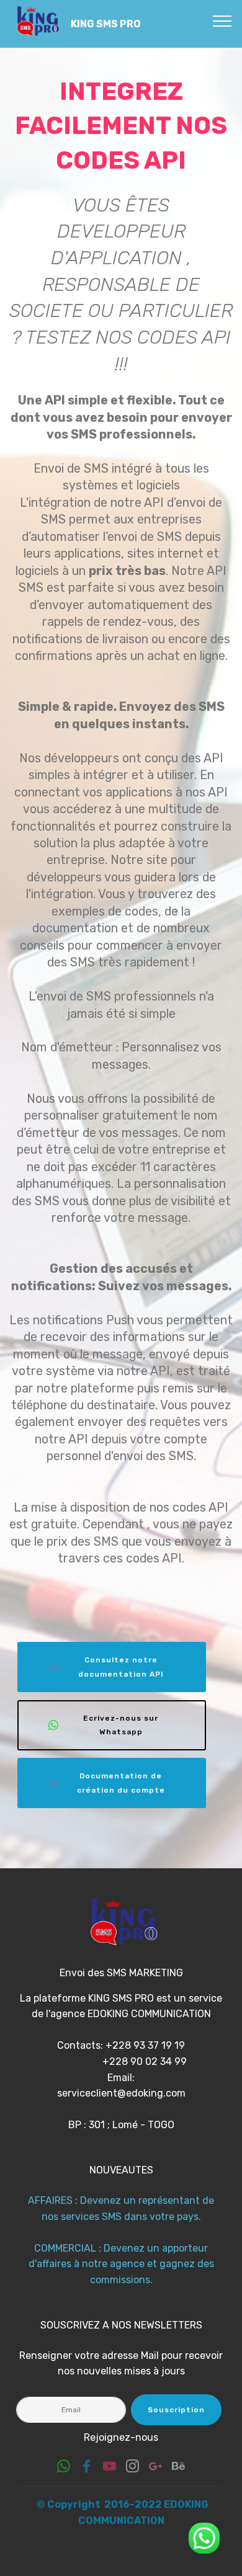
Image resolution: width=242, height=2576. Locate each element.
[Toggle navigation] (222, 20)
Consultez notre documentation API (121, 1667)
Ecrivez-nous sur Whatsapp (121, 1725)
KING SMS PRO (106, 24)
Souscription (176, 2410)
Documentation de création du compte (121, 1783)
